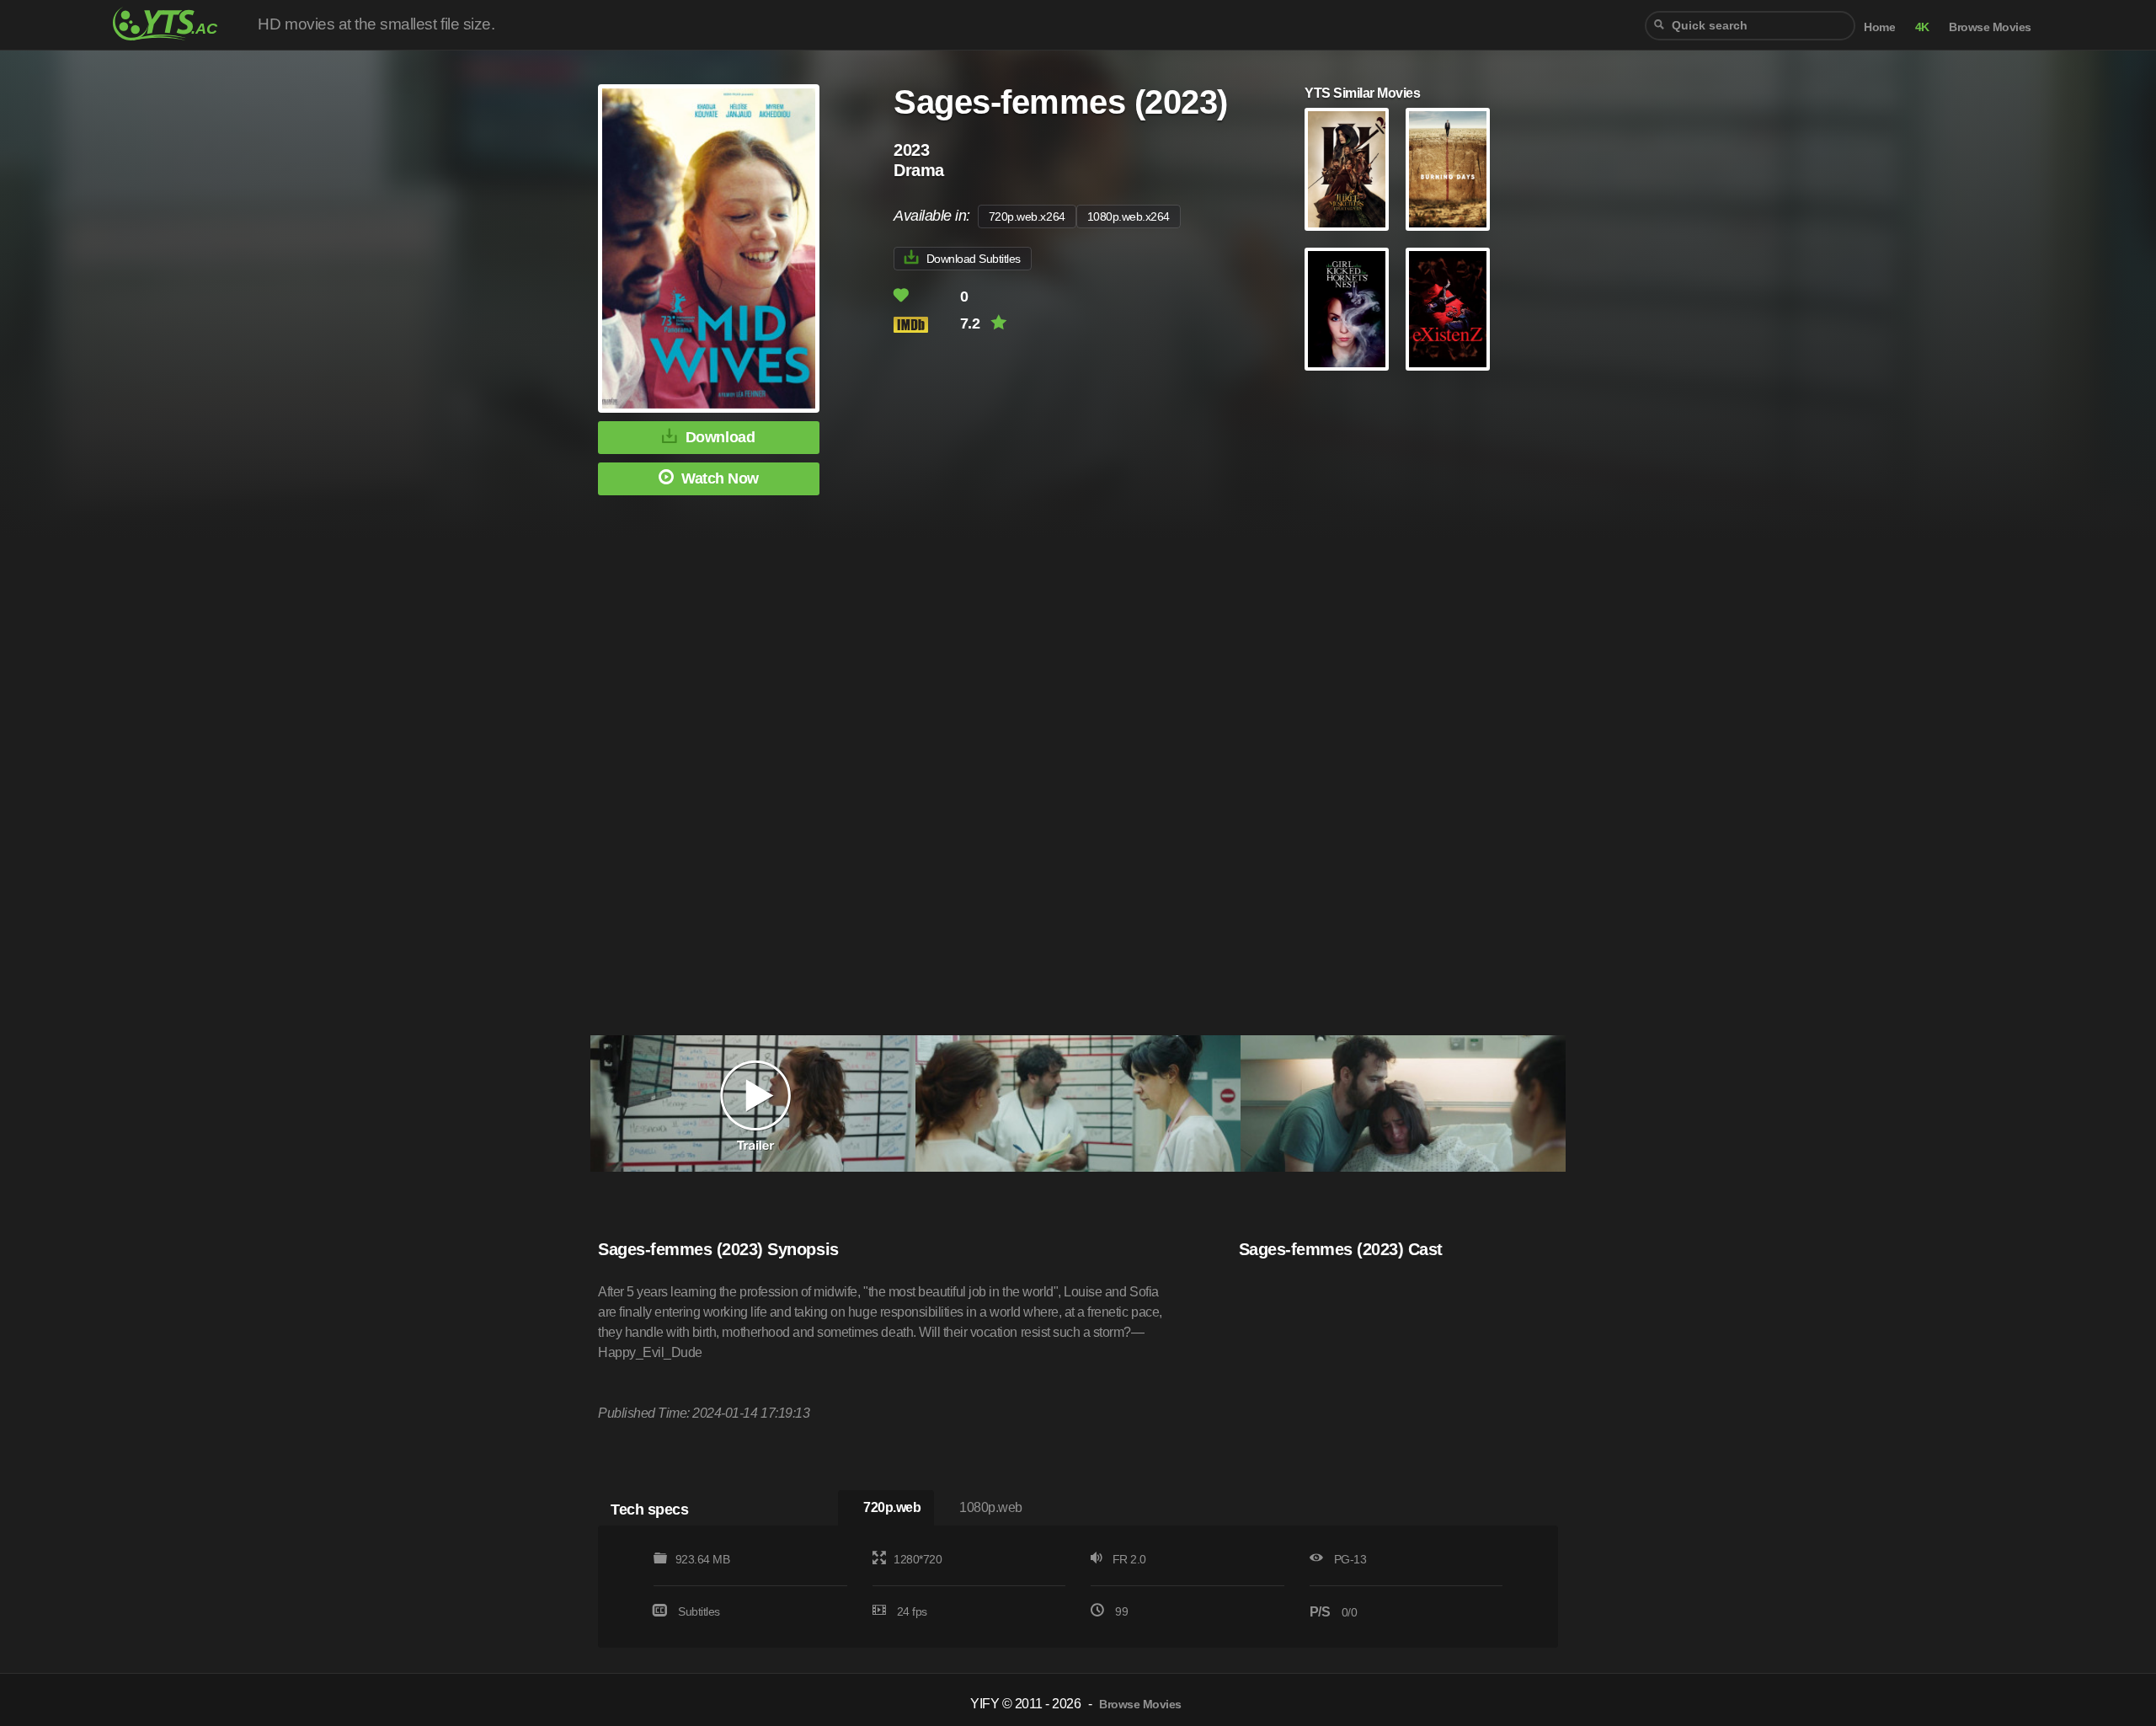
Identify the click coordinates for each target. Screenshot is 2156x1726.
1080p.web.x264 (1129, 216)
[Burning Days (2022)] (1448, 169)
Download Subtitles (974, 259)
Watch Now (720, 478)
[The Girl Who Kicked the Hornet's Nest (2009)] (1347, 309)
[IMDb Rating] (925, 325)
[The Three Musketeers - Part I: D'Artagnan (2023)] (1347, 169)
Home (1879, 27)
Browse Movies (1990, 27)
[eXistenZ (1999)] (1448, 309)
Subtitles (699, 1611)
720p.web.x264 (1027, 216)
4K (1922, 27)
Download (720, 437)
